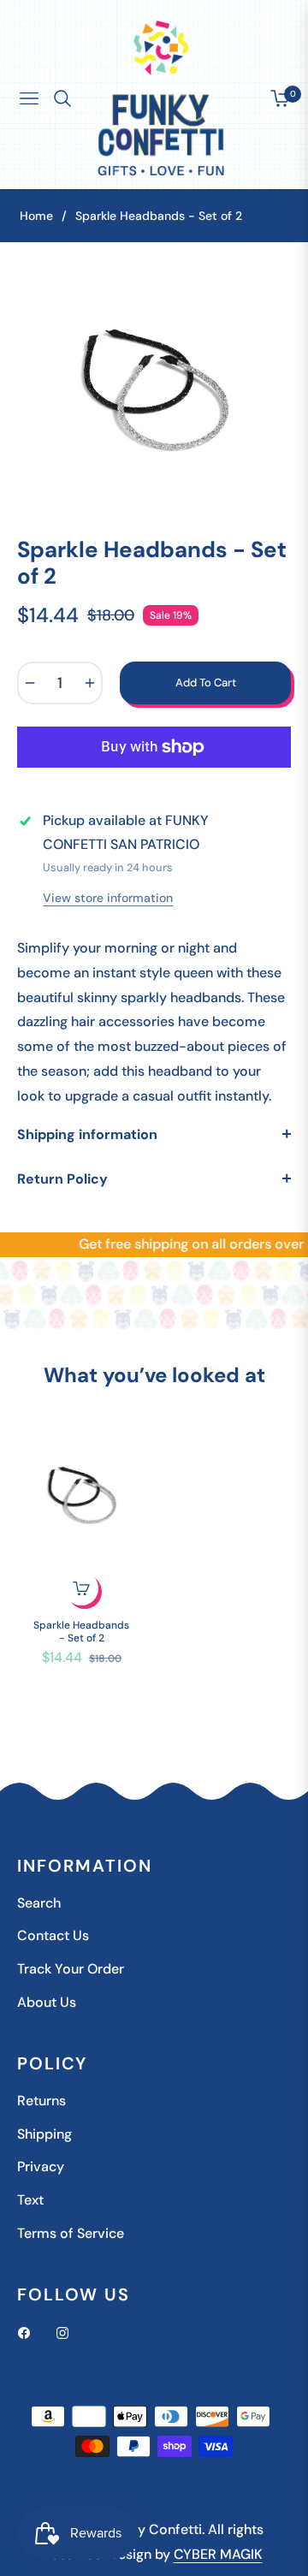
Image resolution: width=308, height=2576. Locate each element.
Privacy (41, 2166)
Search (39, 1903)
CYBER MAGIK (218, 2554)
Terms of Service (71, 2233)
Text (30, 2200)
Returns (41, 2101)
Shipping (44, 2134)
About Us (47, 2002)
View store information (108, 898)
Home (36, 216)
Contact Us (53, 1935)
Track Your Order (71, 1969)
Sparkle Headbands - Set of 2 (81, 1632)
